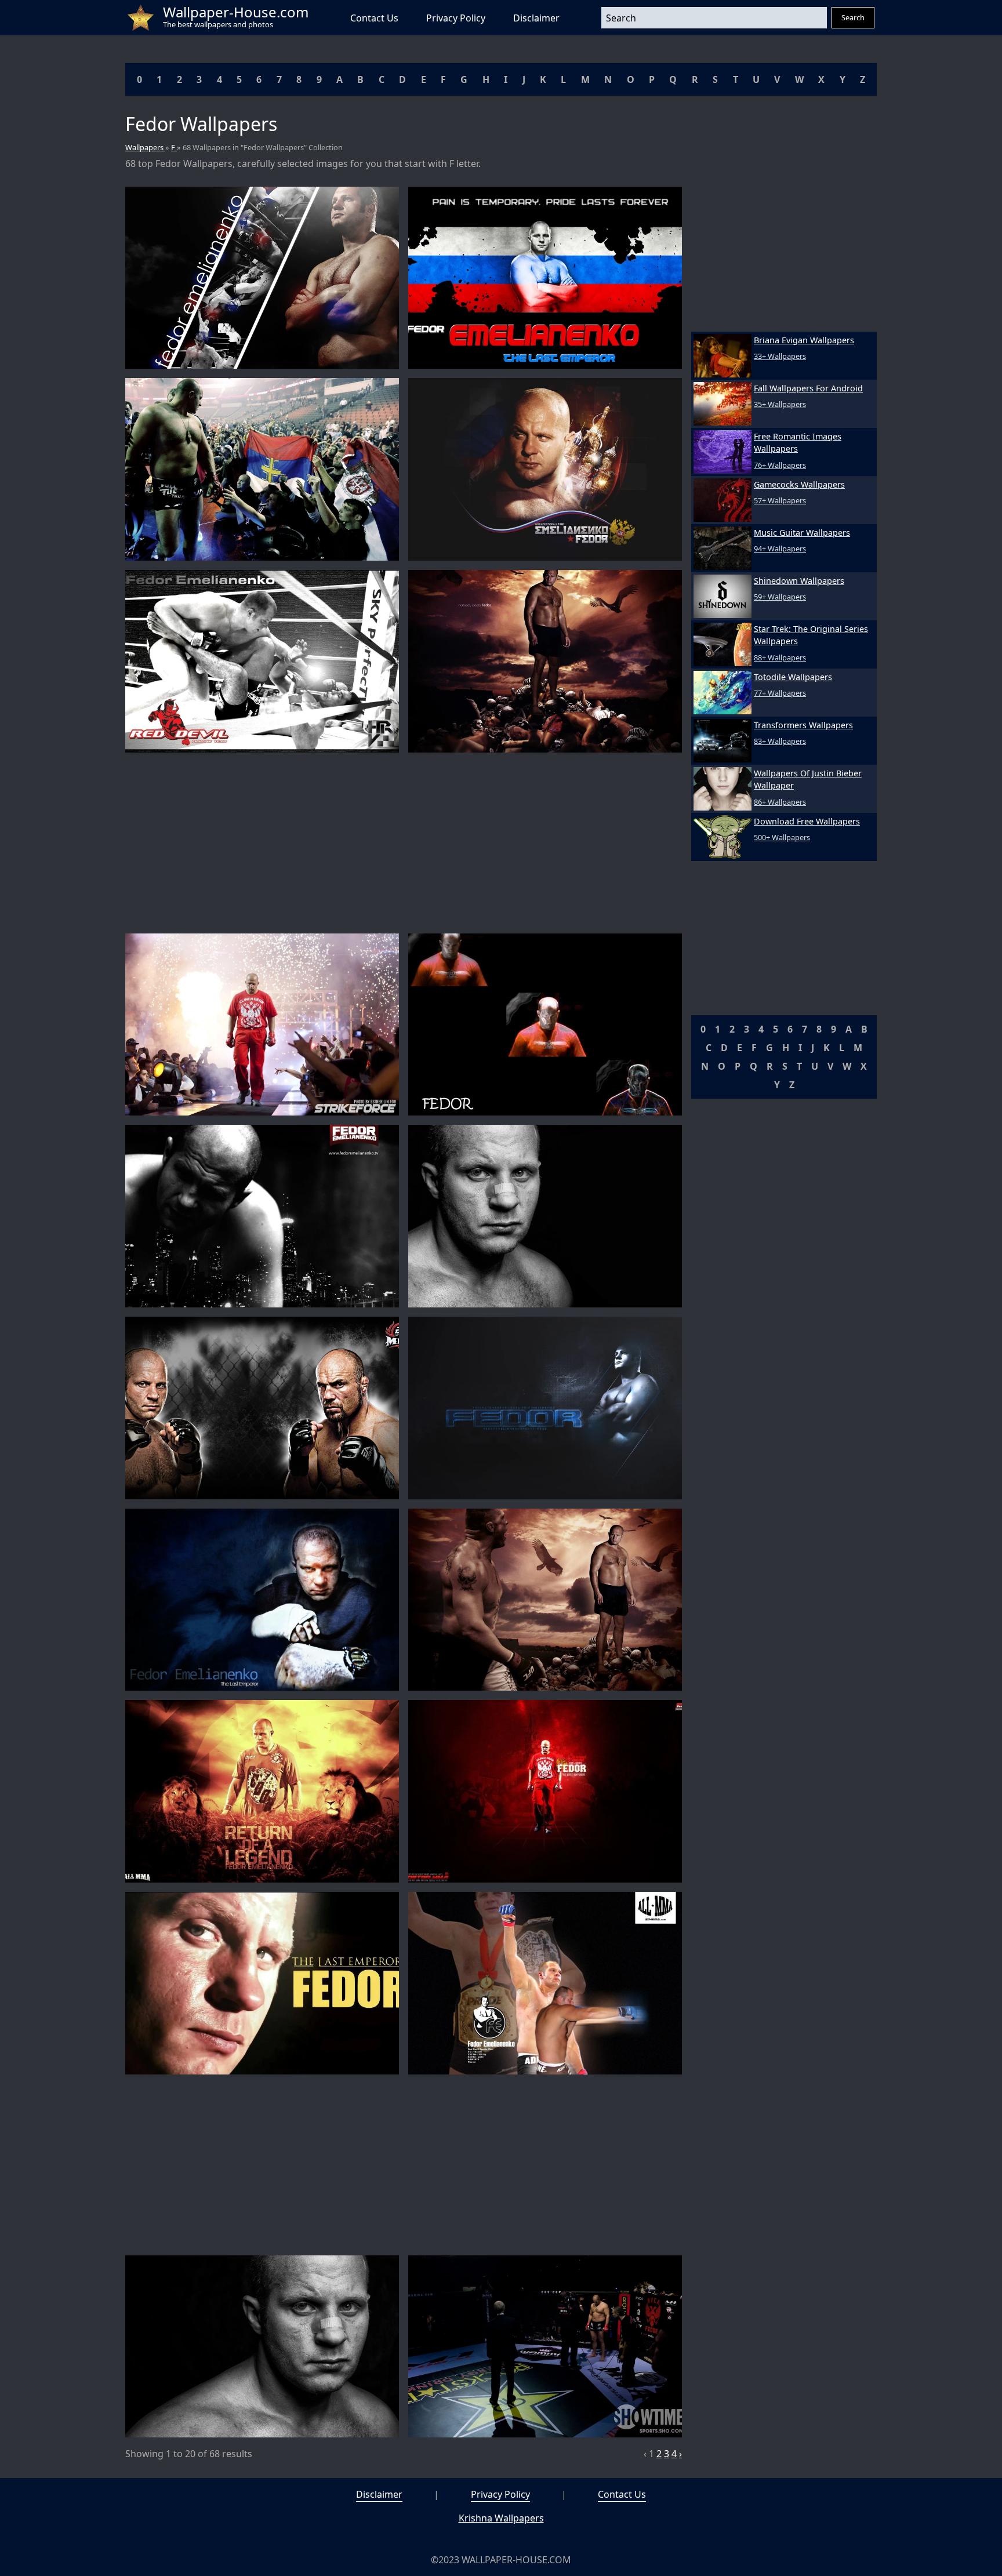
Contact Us (374, 18)
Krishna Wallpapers (501, 2518)
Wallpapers (145, 147)
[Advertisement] (404, 843)
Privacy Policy (456, 18)
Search (853, 17)
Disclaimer (536, 18)
